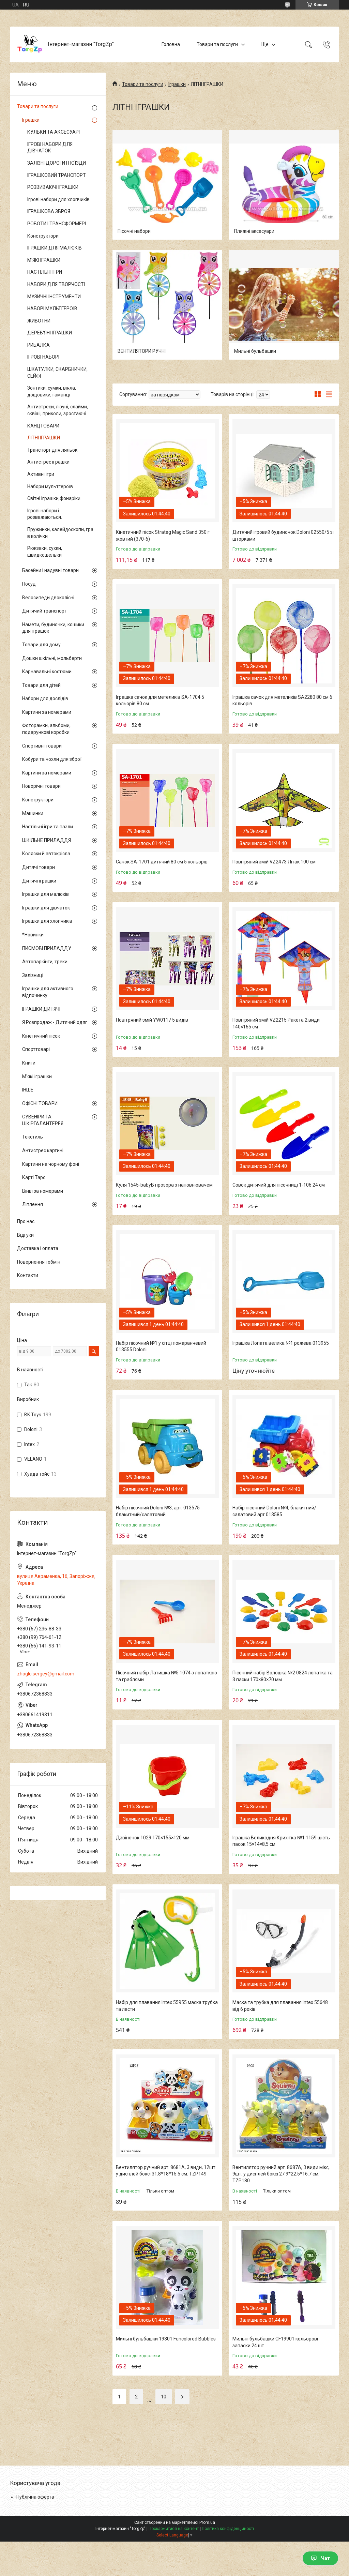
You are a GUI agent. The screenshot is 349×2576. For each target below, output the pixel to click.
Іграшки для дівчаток (46, 908)
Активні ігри (41, 474)
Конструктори (43, 236)
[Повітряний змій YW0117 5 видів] (167, 959)
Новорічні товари (41, 786)
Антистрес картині (43, 1150)
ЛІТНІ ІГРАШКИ (44, 438)
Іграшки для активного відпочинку (48, 992)
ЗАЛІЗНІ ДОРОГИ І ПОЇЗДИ (57, 163)
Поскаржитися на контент (174, 2529)
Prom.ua (207, 2522)
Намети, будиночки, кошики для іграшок (53, 628)
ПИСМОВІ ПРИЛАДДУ (47, 948)
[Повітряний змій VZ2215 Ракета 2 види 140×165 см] (284, 959)
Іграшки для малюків (45, 894)
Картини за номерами (47, 712)
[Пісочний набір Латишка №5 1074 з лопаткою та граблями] (167, 1611)
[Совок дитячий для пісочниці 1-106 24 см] (284, 1124)
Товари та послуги (217, 44)
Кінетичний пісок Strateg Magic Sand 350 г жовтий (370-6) (163, 536)
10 (164, 2397)
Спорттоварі (36, 1049)
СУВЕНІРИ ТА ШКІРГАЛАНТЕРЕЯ (43, 1120)
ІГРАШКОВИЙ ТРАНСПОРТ (57, 175)
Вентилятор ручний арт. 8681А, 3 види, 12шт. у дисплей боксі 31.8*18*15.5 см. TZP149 (166, 2171)
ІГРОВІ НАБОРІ (43, 357)
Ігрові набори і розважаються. (45, 514)
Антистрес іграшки (48, 462)
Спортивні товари (42, 746)
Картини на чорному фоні (51, 1164)
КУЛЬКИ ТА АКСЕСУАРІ (54, 132)
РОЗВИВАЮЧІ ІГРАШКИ (53, 187)
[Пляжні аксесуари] (284, 185)
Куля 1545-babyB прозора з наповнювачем (164, 1185)
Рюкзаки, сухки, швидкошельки (45, 552)
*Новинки (33, 935)
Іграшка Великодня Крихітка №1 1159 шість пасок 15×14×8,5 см (281, 1841)
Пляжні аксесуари (254, 231)
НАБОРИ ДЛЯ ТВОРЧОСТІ (56, 284)
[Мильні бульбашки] (284, 305)
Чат (325, 2558)
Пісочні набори (134, 231)
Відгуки (25, 1235)
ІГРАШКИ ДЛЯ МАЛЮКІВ (55, 248)
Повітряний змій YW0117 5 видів (152, 1020)
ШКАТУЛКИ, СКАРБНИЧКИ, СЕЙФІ (57, 373)
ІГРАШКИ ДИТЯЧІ (41, 1009)
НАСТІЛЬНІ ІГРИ (45, 272)
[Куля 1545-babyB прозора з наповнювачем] (167, 1124)
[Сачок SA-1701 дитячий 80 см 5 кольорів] (167, 800)
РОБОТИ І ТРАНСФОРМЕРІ (57, 224)
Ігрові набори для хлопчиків (58, 199)
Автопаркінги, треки (45, 962)
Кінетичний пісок (41, 1036)
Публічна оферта (35, 2497)
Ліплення (33, 1204)
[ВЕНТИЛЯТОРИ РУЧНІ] (167, 305)
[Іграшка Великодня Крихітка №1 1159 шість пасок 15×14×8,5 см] (284, 1776)
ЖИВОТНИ (39, 321)
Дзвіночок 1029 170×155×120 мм (153, 1838)
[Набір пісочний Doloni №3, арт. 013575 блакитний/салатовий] (167, 1446)
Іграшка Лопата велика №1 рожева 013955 (281, 1343)
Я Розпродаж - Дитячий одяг (55, 1022)
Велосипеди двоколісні (48, 598)
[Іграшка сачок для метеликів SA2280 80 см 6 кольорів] (284, 636)
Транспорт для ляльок (52, 450)
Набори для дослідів (45, 698)
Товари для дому (41, 645)
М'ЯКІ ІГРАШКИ (44, 260)
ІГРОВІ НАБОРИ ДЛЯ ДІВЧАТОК (50, 148)
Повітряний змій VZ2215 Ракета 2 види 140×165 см (276, 1023)
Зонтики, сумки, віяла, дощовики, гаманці (52, 391)
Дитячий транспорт (44, 611)
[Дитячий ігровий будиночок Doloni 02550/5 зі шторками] (284, 471)
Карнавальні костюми (47, 672)
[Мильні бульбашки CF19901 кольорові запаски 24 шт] (284, 2277)
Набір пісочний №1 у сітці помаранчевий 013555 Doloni (161, 1346)
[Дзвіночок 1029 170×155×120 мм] (167, 1776)
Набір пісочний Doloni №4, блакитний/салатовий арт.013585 (274, 1511)
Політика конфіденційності (228, 2529)
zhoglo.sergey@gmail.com (46, 1674)
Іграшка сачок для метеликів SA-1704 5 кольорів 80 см (160, 701)
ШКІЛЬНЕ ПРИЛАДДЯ (47, 840)
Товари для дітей (41, 685)
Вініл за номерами (43, 1191)
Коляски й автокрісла (46, 854)
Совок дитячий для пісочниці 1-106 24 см (279, 1185)
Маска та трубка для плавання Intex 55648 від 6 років (280, 2006)
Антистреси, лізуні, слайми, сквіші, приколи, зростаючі (58, 410)
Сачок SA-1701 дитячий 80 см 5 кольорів (162, 862)
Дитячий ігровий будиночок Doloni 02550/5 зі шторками (283, 536)
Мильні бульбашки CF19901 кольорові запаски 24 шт (275, 2342)
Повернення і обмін (39, 1262)
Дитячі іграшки (39, 881)
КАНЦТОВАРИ (43, 426)
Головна (171, 44)
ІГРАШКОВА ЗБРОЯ (49, 211)
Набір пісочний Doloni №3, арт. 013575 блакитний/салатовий (158, 1511)
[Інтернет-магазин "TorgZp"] (30, 44)
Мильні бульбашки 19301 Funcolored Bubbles (166, 2339)
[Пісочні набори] (167, 185)
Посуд (29, 584)
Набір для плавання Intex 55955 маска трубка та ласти (167, 2006)
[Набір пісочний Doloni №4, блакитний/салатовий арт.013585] (284, 1446)
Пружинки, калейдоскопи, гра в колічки (60, 533)
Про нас (26, 1221)
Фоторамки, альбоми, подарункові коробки (46, 729)
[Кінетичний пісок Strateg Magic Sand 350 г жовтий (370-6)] (167, 471)
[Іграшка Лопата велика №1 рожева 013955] (284, 1282)
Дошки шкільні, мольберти (52, 658)
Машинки (33, 813)
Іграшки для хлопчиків (47, 921)
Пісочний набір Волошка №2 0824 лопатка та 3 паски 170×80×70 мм (283, 1676)
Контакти (28, 1275)
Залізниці (33, 975)
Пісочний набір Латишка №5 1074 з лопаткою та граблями (166, 1676)
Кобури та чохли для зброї (52, 759)
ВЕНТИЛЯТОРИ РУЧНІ (142, 351)
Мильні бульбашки (255, 351)
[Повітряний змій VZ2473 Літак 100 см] (284, 800)
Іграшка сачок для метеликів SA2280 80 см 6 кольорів (282, 701)
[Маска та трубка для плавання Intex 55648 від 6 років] (284, 1941)
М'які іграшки (37, 1076)
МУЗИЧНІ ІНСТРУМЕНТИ (54, 297)
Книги (29, 1063)
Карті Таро (34, 1177)
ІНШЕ (28, 1090)
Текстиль (33, 1137)
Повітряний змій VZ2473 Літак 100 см (274, 862)
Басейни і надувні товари (50, 570)
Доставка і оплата (38, 1248)
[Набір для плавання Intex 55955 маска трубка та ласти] (167, 1941)
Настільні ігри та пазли (48, 827)
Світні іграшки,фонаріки (54, 498)
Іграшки (177, 84)
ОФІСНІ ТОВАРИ (40, 1103)
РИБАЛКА (39, 345)
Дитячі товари (39, 867)
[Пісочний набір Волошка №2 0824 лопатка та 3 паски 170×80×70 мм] (284, 1611)
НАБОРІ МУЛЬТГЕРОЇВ (52, 308)
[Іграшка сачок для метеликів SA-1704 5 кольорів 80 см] (167, 636)
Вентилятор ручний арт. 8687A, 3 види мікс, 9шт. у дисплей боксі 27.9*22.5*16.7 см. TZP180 (281, 2174)
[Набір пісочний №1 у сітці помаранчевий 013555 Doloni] (167, 1282)
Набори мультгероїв (50, 486)
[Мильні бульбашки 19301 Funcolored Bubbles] (167, 2277)
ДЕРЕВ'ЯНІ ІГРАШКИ (50, 333)
